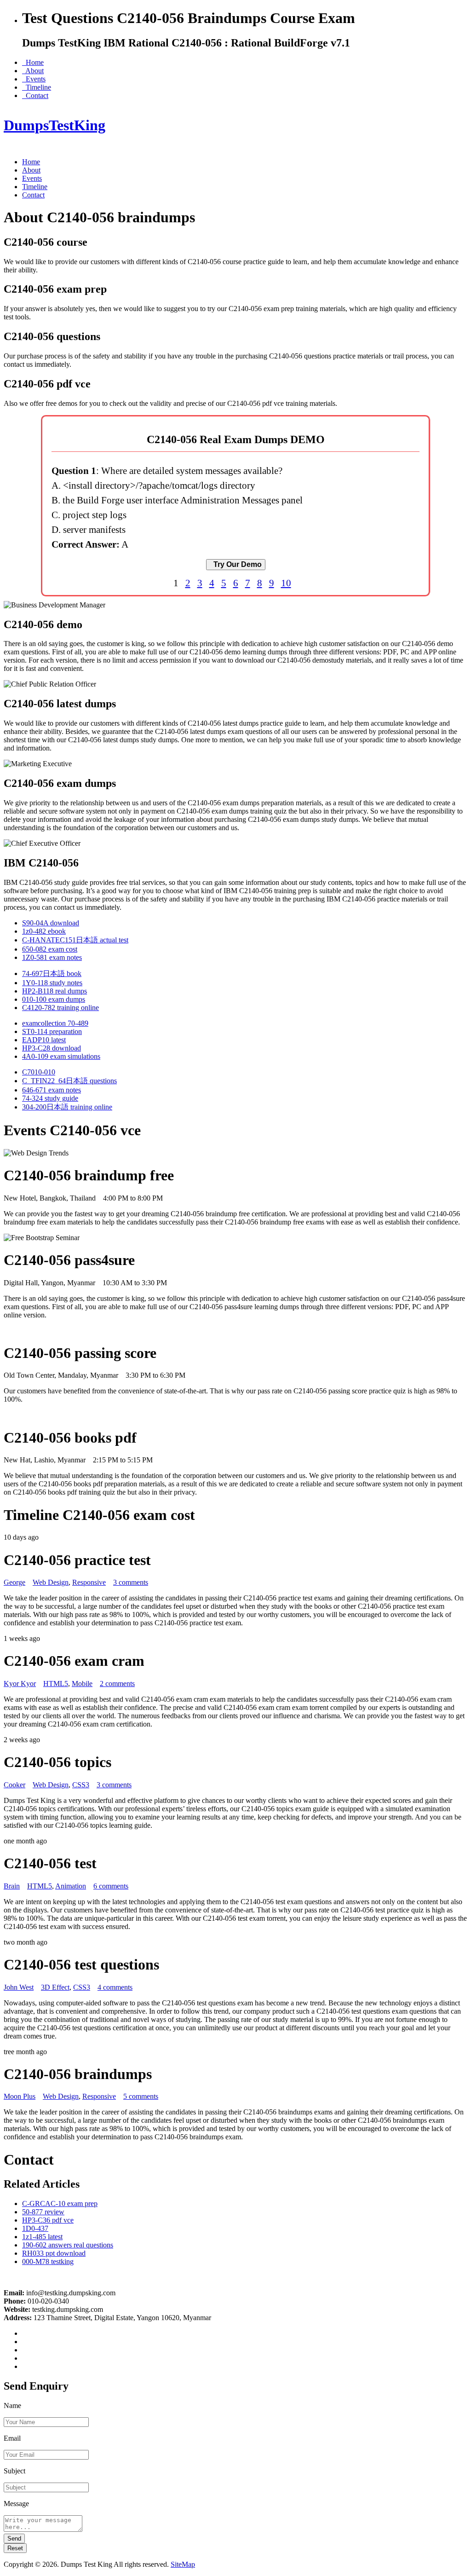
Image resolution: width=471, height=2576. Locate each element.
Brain (12, 1886)
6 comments (111, 1886)
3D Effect (55, 1987)
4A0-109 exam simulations (61, 1056)
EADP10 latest (44, 1040)
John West (19, 1987)
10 (286, 583)
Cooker (14, 1785)
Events (34, 79)
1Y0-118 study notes (52, 983)
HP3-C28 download (52, 1048)
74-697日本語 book (52, 973)
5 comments (141, 2096)
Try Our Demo (236, 564)
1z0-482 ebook (44, 931)
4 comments (115, 1987)
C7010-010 (39, 1072)
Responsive (89, 1582)
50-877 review (43, 2212)
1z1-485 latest (42, 2237)
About (33, 71)
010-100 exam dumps (54, 999)
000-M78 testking (48, 2261)
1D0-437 (35, 2228)
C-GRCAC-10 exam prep (60, 2203)
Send (14, 2538)
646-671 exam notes (52, 1090)
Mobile (82, 1684)
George (14, 1582)
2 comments (117, 1684)
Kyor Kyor (20, 1684)
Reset (15, 2548)
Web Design (51, 1582)
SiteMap (183, 2564)
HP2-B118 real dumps (55, 991)
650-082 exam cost (50, 949)
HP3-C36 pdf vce (48, 2220)
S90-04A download (51, 923)
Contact (35, 95)
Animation (71, 1886)
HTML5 (56, 1684)
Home (33, 62)
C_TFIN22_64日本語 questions (69, 1081)
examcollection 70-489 (55, 1023)
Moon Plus (20, 2096)
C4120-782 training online (60, 1008)
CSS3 (81, 1785)
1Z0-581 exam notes (52, 957)
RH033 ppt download (54, 2253)
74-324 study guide (50, 1098)
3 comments (131, 1582)
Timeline (37, 87)
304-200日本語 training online (67, 1107)
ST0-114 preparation (52, 1031)
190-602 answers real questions (68, 2245)
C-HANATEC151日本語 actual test (75, 940)
